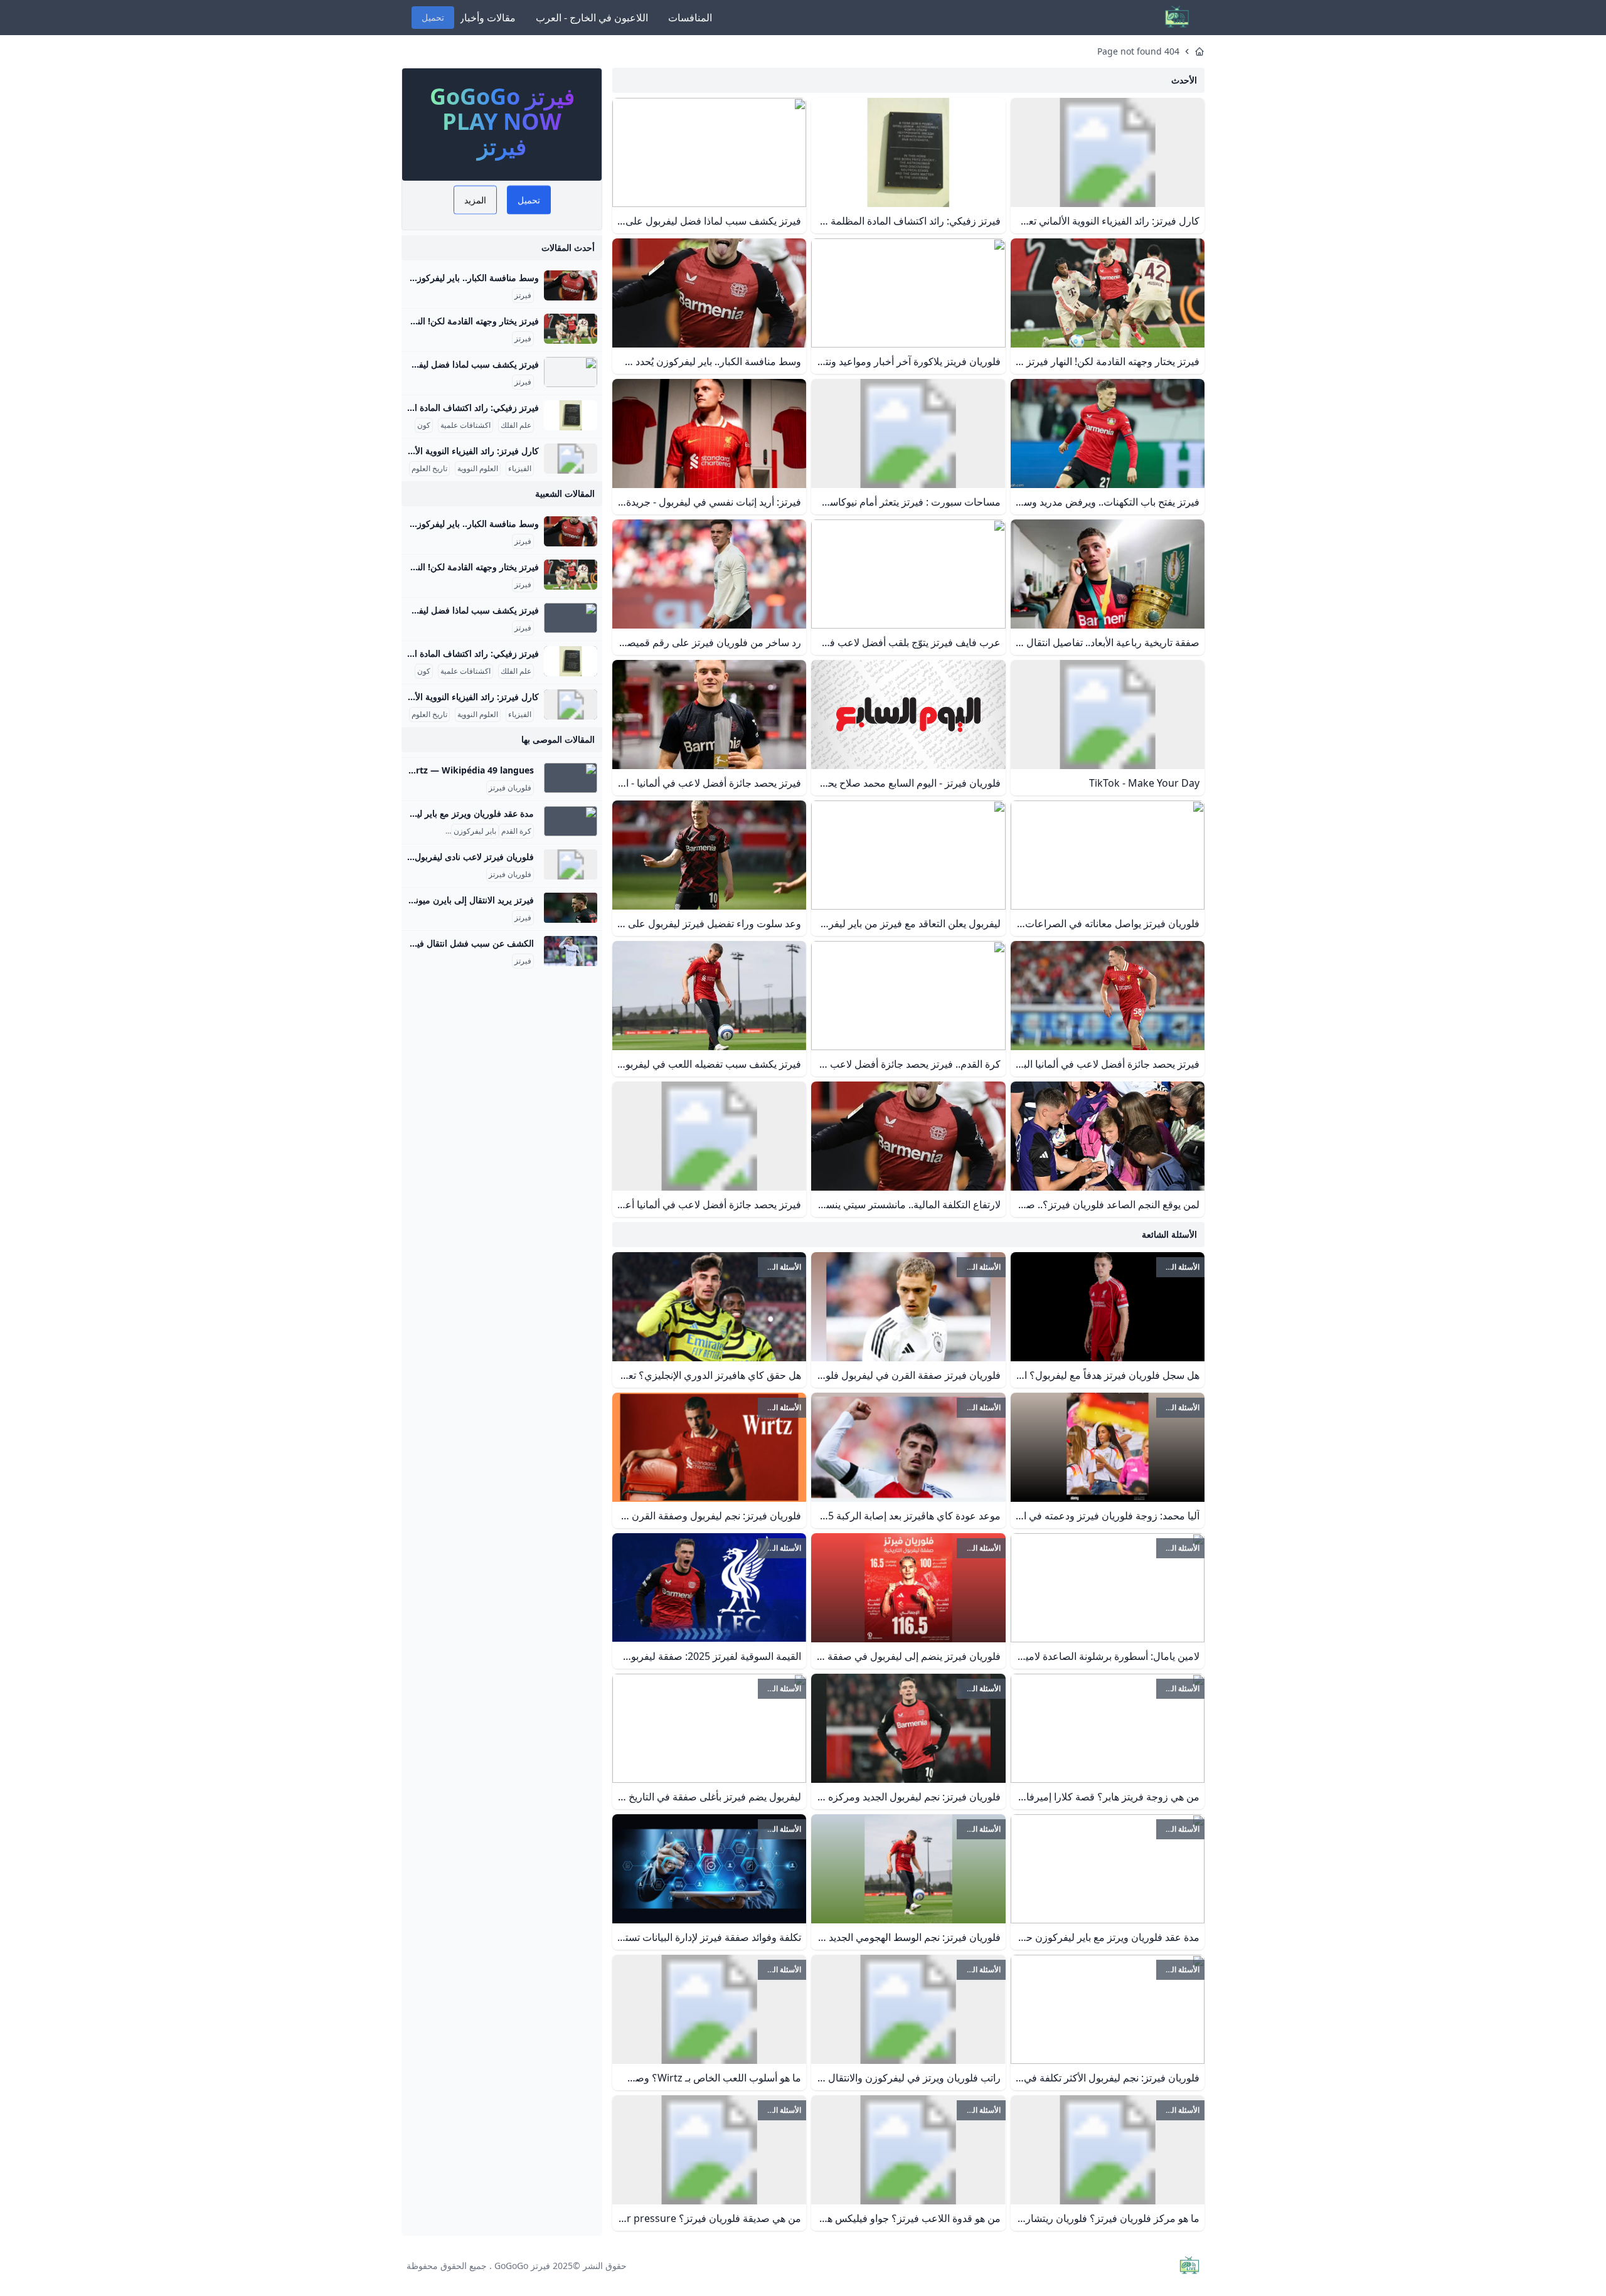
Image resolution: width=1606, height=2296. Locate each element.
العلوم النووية (478, 469)
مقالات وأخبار (487, 18)
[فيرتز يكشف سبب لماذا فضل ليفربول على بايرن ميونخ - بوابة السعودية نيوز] (571, 372)
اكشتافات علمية (465, 425)
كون (424, 425)
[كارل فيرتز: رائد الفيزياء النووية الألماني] (571, 459)
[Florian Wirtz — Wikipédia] (571, 778)
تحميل (433, 17)
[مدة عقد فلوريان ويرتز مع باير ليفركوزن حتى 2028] (571, 821)
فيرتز (523, 295)
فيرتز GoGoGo (522, 2266)
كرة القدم (516, 831)
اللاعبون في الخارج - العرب (592, 18)
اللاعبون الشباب (423, 831)
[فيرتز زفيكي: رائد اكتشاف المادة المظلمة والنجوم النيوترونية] (571, 415)
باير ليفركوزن (475, 831)
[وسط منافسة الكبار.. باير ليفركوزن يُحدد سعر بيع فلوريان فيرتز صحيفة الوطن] (571, 285)
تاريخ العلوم (429, 469)
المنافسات (690, 18)
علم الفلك (516, 425)
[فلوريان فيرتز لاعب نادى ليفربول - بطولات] (571, 864)
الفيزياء (520, 469)
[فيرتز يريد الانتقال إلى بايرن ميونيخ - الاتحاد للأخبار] (571, 908)
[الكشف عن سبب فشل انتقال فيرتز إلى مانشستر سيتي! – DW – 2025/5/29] (571, 951)
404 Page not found (1138, 51)
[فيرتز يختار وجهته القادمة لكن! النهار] (571, 329)
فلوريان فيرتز (510, 788)
